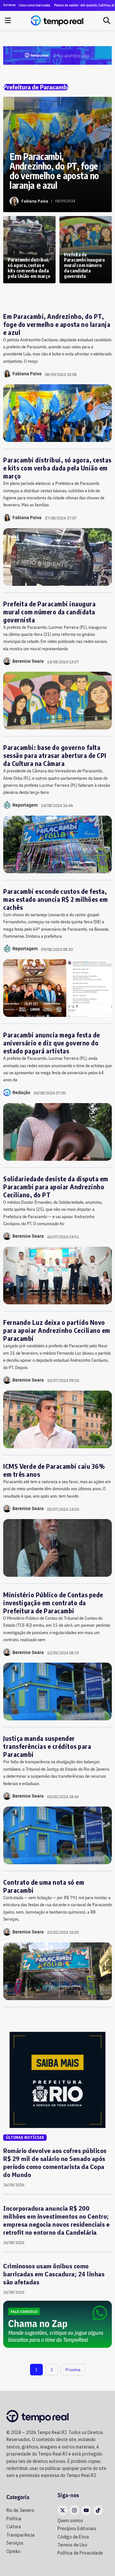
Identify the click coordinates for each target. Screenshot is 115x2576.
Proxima (73, 2370)
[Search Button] (107, 21)
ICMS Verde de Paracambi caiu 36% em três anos (54, 1470)
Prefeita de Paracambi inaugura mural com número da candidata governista (49, 612)
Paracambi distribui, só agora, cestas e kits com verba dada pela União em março (57, 468)
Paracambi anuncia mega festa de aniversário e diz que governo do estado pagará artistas (52, 1043)
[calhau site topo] (57, 55)
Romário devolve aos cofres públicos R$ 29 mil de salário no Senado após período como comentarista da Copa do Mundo (55, 2163)
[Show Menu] (8, 21)
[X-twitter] (63, 2510)
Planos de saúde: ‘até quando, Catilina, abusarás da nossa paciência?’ (68, 5)
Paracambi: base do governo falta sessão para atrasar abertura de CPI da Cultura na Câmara (55, 755)
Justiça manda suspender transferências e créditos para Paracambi (47, 1746)
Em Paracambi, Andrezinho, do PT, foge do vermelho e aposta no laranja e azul (57, 324)
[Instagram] (74, 2510)
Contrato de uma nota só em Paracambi (44, 1886)
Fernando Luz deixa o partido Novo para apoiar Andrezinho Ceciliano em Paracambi (57, 1330)
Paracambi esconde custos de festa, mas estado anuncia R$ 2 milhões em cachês (55, 899)
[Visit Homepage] (57, 21)
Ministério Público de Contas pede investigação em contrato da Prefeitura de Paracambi (53, 1603)
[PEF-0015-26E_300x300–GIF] (57, 2079)
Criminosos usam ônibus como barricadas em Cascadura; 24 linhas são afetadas (54, 2274)
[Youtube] (86, 2510)
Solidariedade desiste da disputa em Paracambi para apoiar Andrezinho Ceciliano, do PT (56, 1187)
